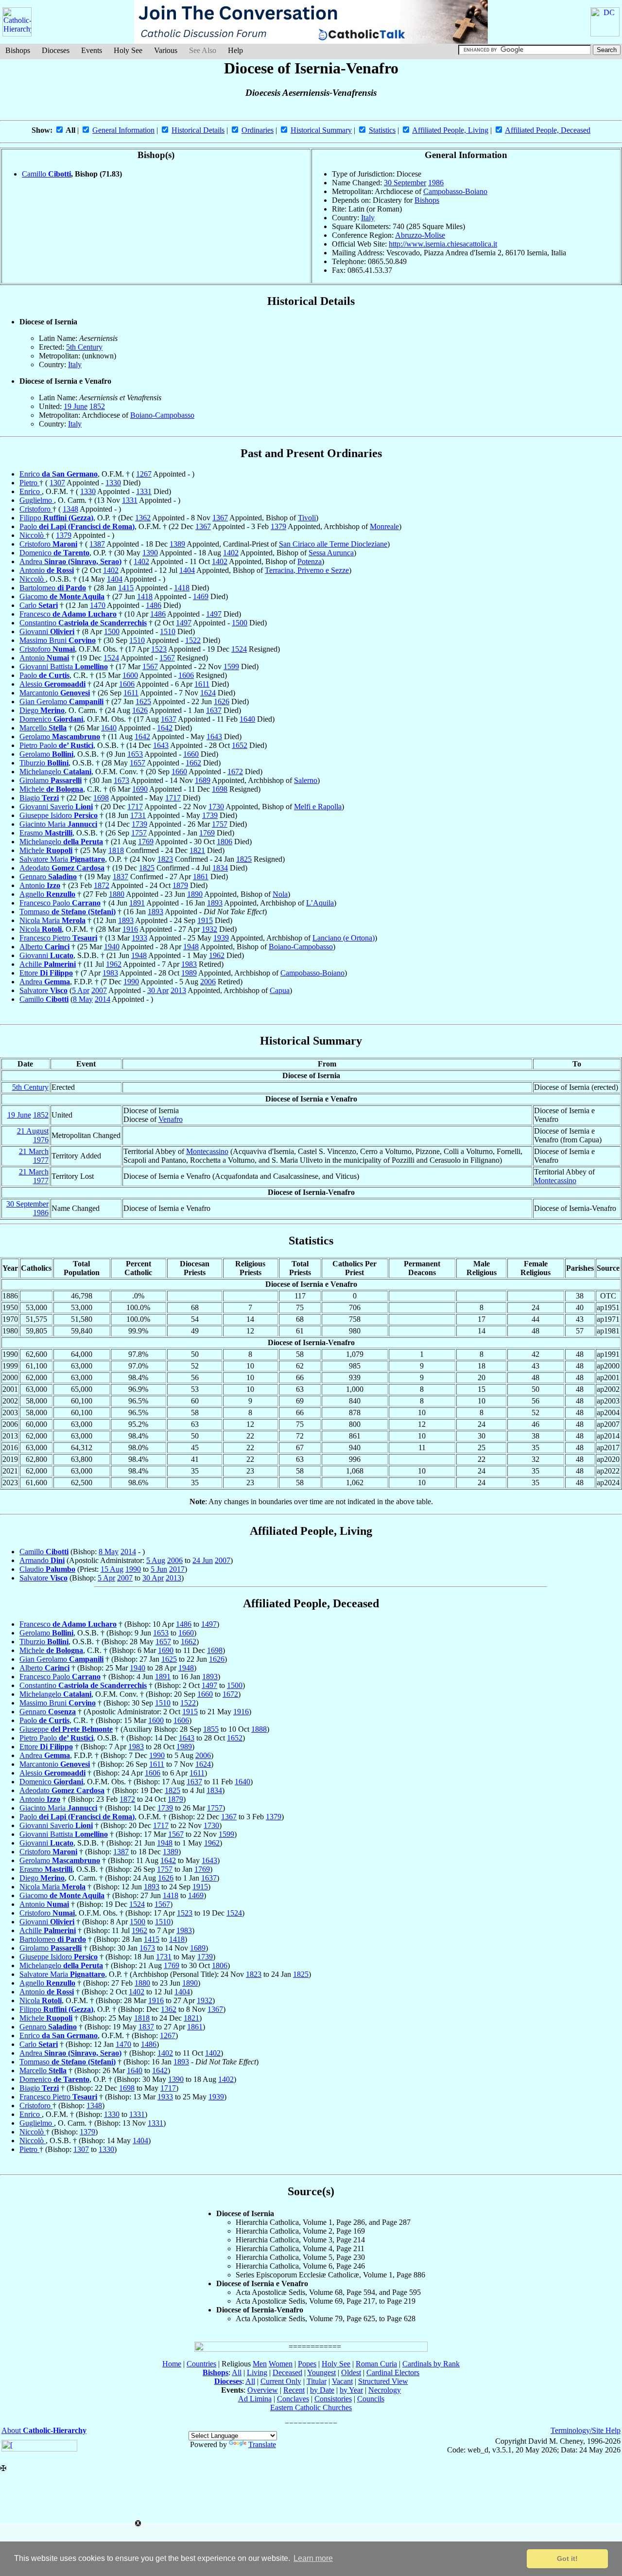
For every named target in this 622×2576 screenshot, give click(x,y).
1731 (138, 815)
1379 (278, 526)
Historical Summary (321, 130)
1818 (116, 850)
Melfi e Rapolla (318, 807)
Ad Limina (255, 2399)
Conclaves (293, 2399)
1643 (214, 737)
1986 (436, 183)
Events (92, 50)
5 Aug (156, 1560)
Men (260, 2364)
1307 (57, 483)
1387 (97, 544)
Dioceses (56, 50)
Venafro (171, 1119)
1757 (220, 824)
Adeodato (62, 868)
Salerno (306, 780)
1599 (231, 666)
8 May (83, 999)
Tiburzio (44, 763)
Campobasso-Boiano (455, 191)
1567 (167, 658)
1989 (189, 973)
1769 (207, 833)
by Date (322, 2390)
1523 (159, 649)
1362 (143, 518)
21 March (34, 1151)
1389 (177, 544)
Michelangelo (55, 772)
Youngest (321, 2372)
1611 (202, 684)
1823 (165, 859)
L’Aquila (320, 903)
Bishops (18, 50)
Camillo (46, 174)
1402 (231, 553)
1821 (197, 850)
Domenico (54, 553)
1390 (150, 553)
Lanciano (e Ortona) (344, 938)
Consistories (333, 2399)
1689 (203, 780)
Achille (48, 964)
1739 (210, 815)
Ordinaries (258, 130)
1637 (214, 710)
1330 (113, 483)
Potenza (310, 561)
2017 (177, 1569)
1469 (201, 596)
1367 (220, 518)
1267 (144, 474)
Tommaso (68, 912)
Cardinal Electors (393, 2372)
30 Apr (158, 990)
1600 (130, 675)
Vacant (342, 2381)
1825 (244, 859)
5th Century (84, 347)
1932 (209, 929)
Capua (280, 990)
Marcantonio (55, 693)
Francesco (68, 614)
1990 (131, 982)
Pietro (29, 483)
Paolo (77, 526)
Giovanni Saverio (56, 807)
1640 (247, 719)
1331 (144, 491)
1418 (182, 588)
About (44, 2430)
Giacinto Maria (58, 824)
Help (235, 50)
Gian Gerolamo (61, 702)
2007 (99, 990)
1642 (165, 728)
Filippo (56, 518)
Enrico (59, 474)
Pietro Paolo (56, 745)
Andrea (70, 561)
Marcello (43, 728)
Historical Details (198, 130)
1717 (173, 798)
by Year (351, 2390)
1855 (211, 1729)
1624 (208, 693)
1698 (220, 789)
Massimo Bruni (58, 640)
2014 (103, 999)
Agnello (47, 894)
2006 (208, 982)
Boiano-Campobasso (162, 415)
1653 (135, 754)
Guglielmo (37, 500)
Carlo (39, 605)
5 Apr (81, 990)
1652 (240, 745)
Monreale (384, 526)
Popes (307, 2364)
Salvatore (43, 990)
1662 (193, 763)
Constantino (83, 623)
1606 (186, 675)
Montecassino (207, 1151)
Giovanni (47, 631)
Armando (42, 1560)
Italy (368, 218)
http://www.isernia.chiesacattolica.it (443, 244)
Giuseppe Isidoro (59, 815)
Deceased (287, 2372)
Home (172, 2364)
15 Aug (112, 1569)
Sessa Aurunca (331, 553)
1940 (112, 947)
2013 (178, 990)
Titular (317, 2381)
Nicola (41, 929)
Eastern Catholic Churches (311, 2407)
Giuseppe (66, 1729)
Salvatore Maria (62, 859)
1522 (193, 640)
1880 (117, 894)
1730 (216, 807)
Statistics (382, 130)
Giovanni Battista (64, 666)
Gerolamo (60, 737)
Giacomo (62, 596)
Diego (42, 710)
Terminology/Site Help (586, 2430)
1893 (215, 903)
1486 (154, 605)
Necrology (385, 2390)
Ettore (46, 973)
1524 (239, 649)
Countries (201, 2364)
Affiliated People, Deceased (548, 130)
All (237, 2372)
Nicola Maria (52, 920)
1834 (220, 868)
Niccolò (33, 535)
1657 (138, 763)
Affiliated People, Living (450, 130)
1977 (41, 1160)
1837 (121, 877)
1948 (191, 947)
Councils (371, 2399)
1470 (98, 605)
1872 (102, 885)
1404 (187, 570)
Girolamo (51, 780)
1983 (189, 964)
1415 (126, 588)
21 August (33, 1131)
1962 (217, 955)
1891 (137, 903)
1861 (201, 877)
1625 (143, 702)
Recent (294, 2390)
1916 (130, 929)
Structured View (383, 2381)
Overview (263, 2390)
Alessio (52, 684)
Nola (280, 894)
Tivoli (307, 518)
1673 (121, 780)
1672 (235, 772)
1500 (240, 623)
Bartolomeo (53, 588)
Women (281, 2364)
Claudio (47, 1569)
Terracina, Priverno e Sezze (307, 570)
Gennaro (48, 877)
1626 (222, 702)
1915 (205, 920)
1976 (41, 1140)
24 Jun (203, 1560)
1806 (225, 842)
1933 (139, 938)
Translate (262, 2444)
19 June (76, 406)
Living (257, 2372)
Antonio (47, 570)
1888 (259, 1729)
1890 (195, 894)
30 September (405, 183)
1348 (70, 509)
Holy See (128, 50)
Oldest (351, 2372)
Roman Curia (376, 2364)
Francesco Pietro (58, 938)
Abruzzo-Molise (420, 235)
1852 (97, 406)
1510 (168, 631)
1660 (191, 754)
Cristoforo (36, 509)
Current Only (281, 2381)
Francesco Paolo (60, 903)
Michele (51, 789)
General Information (123, 130)
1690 (140, 789)
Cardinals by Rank (431, 2364)
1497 (214, 614)
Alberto (44, 947)
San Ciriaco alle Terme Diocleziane (333, 544)
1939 (221, 938)
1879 (180, 885)
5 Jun (159, 1569)
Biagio (39, 798)
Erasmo (46, 833)
